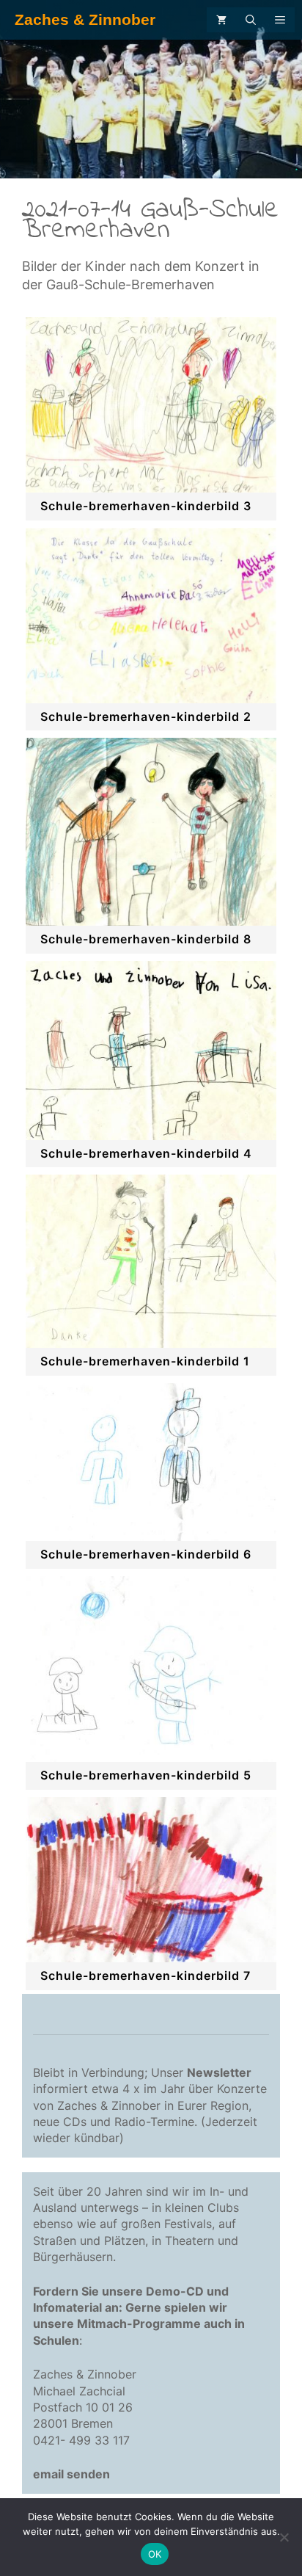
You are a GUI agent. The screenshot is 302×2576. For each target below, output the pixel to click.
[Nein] (284, 2537)
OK (155, 2554)
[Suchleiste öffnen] (251, 20)
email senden (71, 2474)
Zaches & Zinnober (85, 19)
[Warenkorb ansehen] (221, 20)
